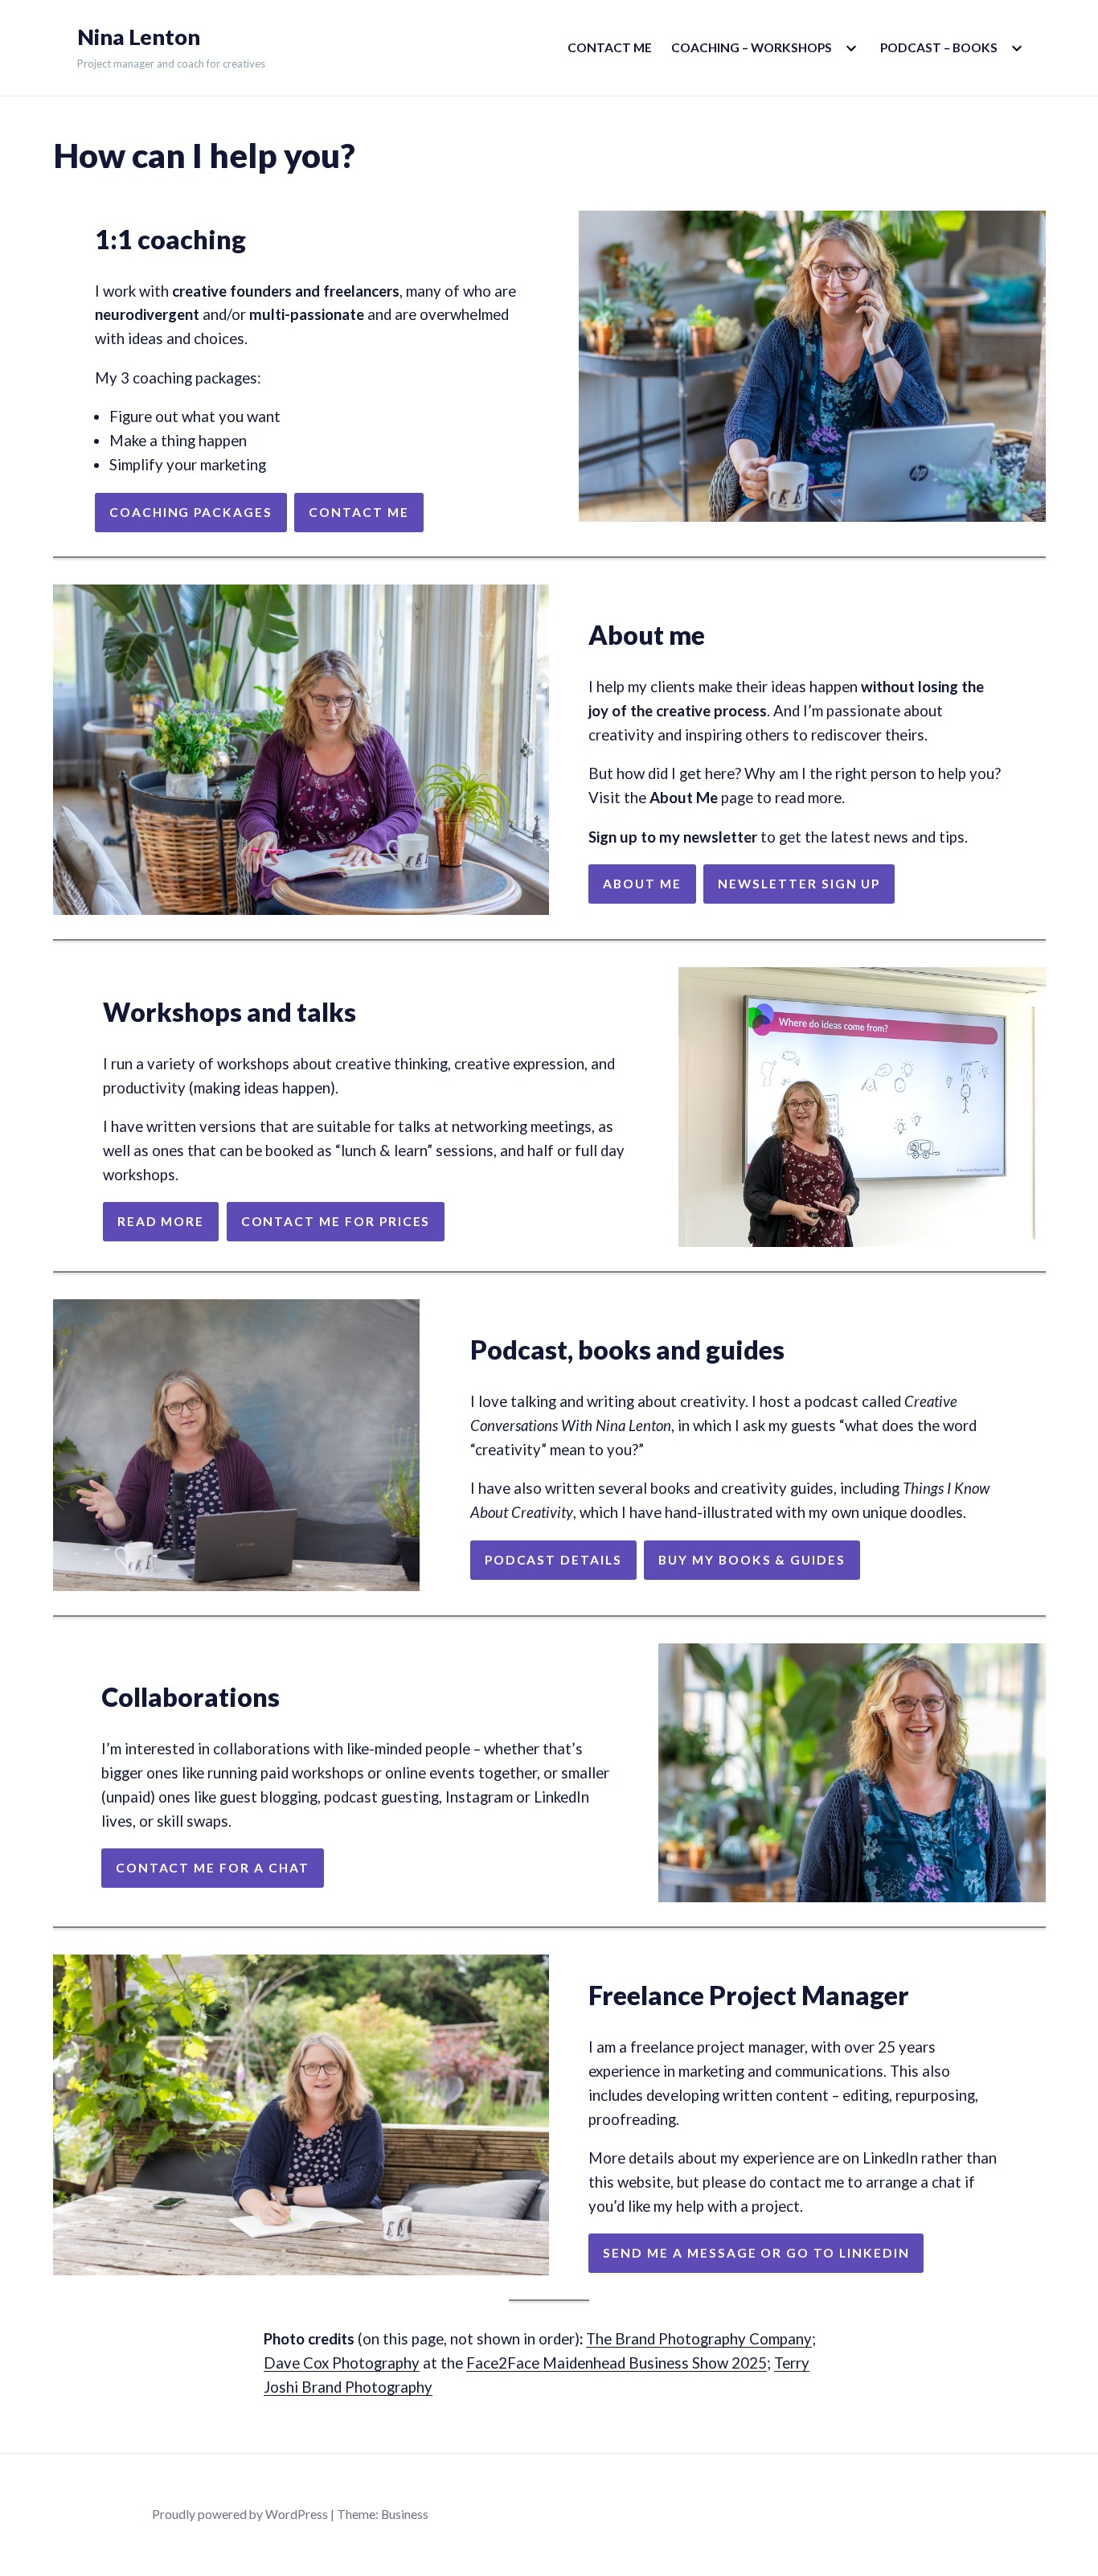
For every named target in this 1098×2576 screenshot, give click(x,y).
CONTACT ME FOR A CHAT (213, 1868)
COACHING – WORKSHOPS (752, 47)
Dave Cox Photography (342, 2363)
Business (405, 2514)
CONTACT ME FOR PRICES (336, 1221)
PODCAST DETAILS (553, 1560)
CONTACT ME (610, 47)
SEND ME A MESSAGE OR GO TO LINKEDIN (756, 2253)
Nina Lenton (139, 37)
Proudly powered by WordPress (240, 2514)
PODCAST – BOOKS (939, 47)
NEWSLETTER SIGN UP (799, 884)
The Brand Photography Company (699, 2339)
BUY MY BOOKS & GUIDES (752, 1560)
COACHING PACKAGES (191, 512)
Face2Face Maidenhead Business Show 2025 (617, 2363)
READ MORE (161, 1221)
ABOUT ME (642, 884)
